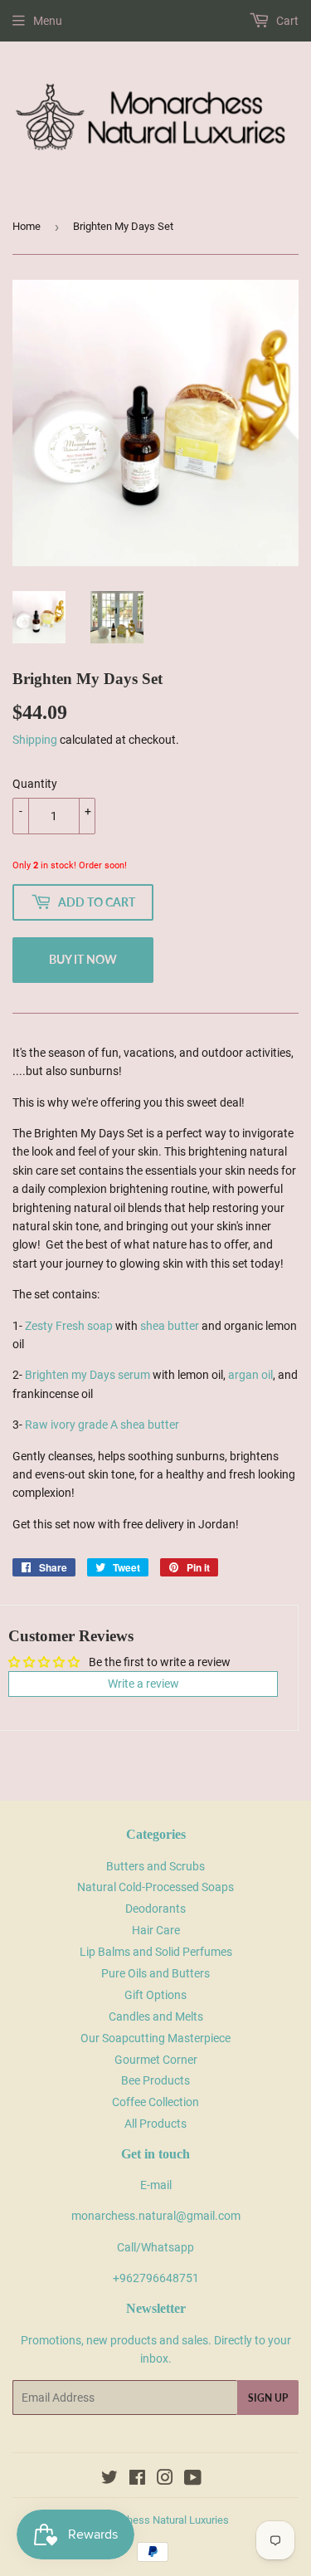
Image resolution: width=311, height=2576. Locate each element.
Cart (286, 21)
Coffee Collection (155, 2102)
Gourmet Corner (156, 2060)
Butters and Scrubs (155, 1866)
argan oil (250, 1375)
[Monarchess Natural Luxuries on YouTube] (193, 2480)
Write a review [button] (143, 1684)
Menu (48, 21)
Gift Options (155, 1995)
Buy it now (83, 959)
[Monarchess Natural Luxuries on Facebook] (137, 2480)
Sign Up (268, 2398)
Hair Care (156, 1930)
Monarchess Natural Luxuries (160, 2520)
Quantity (35, 784)
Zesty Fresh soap (69, 1326)
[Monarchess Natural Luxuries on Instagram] (165, 2480)
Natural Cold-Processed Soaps (155, 1887)
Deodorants (155, 1909)
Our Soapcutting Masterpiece (155, 2038)
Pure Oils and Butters (155, 1973)
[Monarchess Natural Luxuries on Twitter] (109, 2480)
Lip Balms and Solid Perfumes (156, 1952)
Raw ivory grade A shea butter (102, 1425)
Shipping (35, 740)
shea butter (170, 1326)
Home (27, 226)
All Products (155, 2124)
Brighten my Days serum (87, 1375)
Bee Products (155, 2080)
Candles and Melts (156, 2016)
